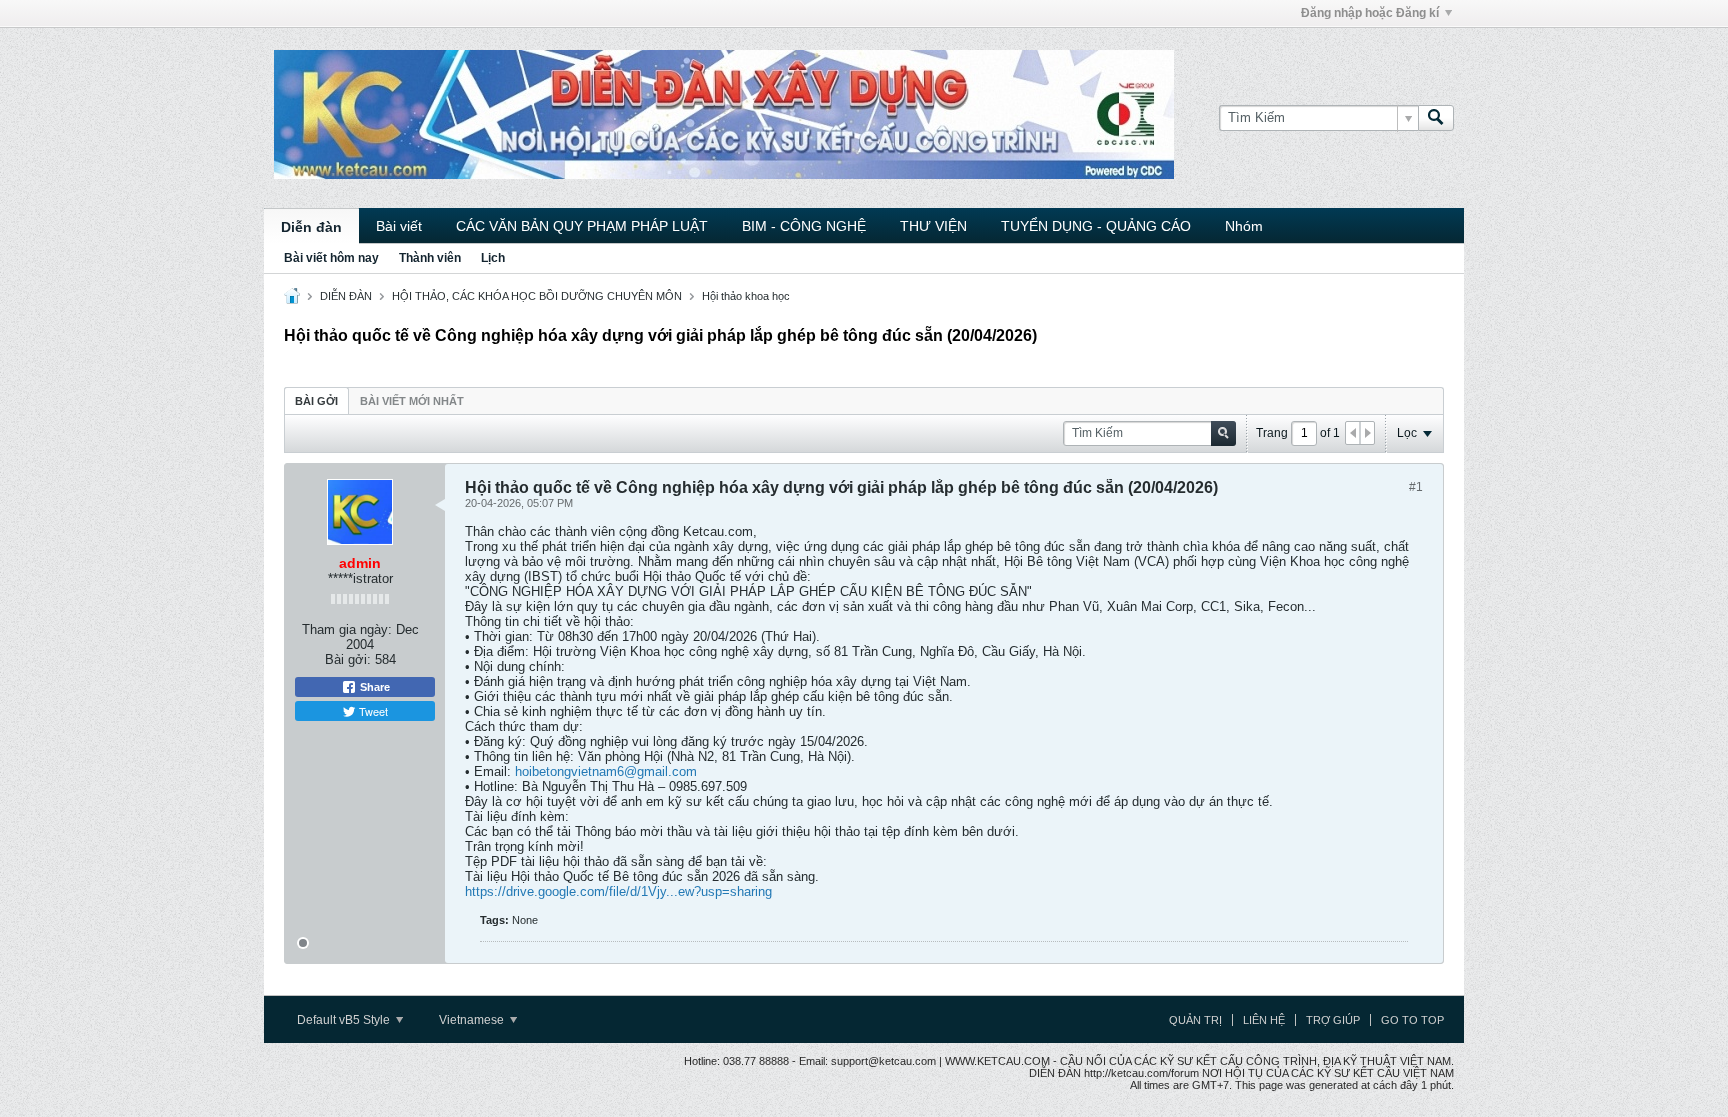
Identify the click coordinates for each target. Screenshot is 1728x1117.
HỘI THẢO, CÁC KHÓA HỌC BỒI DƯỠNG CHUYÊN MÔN (537, 296)
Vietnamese (473, 1020)
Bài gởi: (348, 659)
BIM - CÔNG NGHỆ (804, 226)
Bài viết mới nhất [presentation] (412, 401)
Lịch (493, 258)
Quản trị (1195, 1020)
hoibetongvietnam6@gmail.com (606, 771)
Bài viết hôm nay (331, 258)
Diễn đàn (311, 227)
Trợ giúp (1333, 1020)
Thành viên (430, 258)
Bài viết (399, 226)
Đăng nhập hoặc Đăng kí (1370, 13)
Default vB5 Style (345, 1020)
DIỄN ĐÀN (346, 296)
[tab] (316, 400)
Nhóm (1244, 226)
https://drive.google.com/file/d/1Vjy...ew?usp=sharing (618, 891)
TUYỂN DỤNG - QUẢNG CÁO (1096, 226)
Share (373, 687)
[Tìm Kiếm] (1436, 118)
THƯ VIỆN (933, 226)
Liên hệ (1264, 1020)
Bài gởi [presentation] (316, 401)
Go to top (1412, 1020)
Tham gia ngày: (347, 629)
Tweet (372, 711)
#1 (1416, 487)
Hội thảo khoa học (746, 296)
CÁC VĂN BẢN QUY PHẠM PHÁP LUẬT (582, 226)
